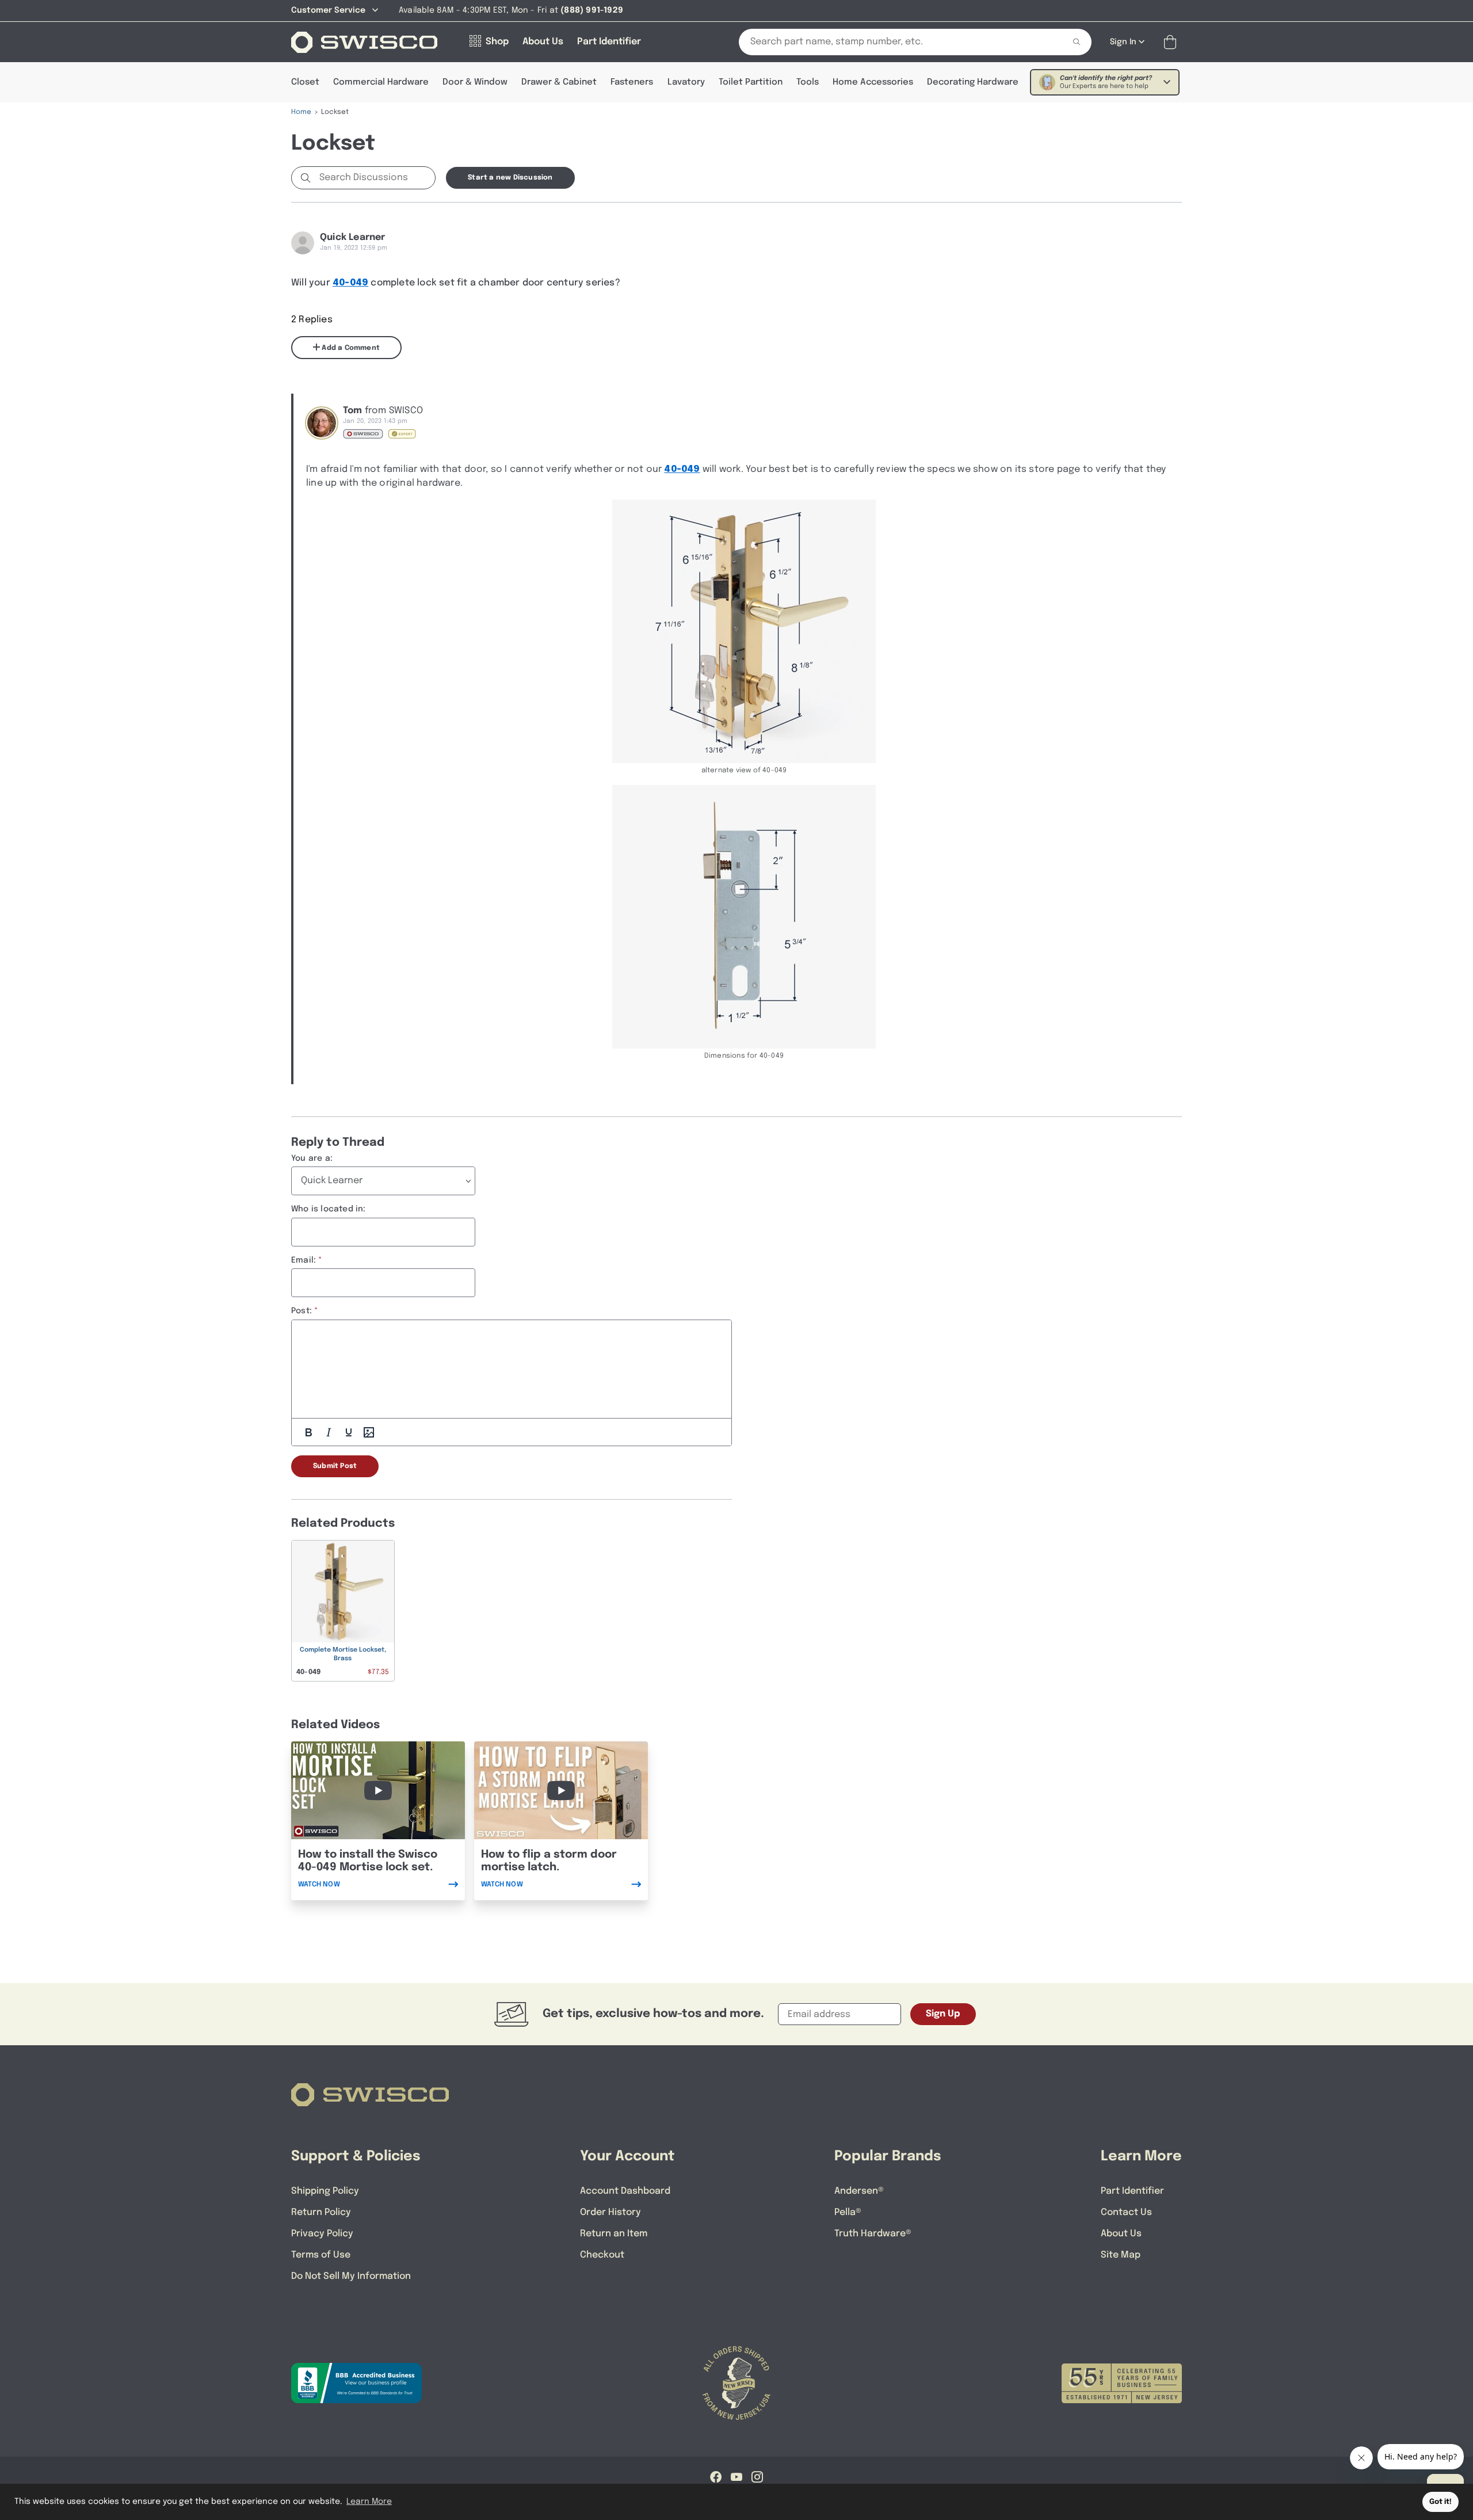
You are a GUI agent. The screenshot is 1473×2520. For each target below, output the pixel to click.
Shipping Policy (325, 2191)
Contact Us (1126, 2212)
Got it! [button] (1440, 2502)
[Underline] (349, 1432)
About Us (1121, 2234)
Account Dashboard (625, 2191)
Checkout (602, 2255)
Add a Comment (350, 348)
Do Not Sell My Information (351, 2276)
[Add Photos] (369, 1432)
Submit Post (335, 1466)
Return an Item (614, 2234)
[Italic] (329, 1432)
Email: (304, 1260)
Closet (305, 82)
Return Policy (321, 2212)
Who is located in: (329, 1209)
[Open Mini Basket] (1172, 42)
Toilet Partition (751, 82)
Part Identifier (1132, 2191)
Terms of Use (321, 2255)
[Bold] (308, 1432)
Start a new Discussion (510, 178)
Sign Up (943, 2014)
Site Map (1121, 2255)
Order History (610, 2212)
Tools (808, 82)
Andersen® (859, 2191)
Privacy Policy (322, 2234)
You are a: (312, 1158)
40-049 (350, 283)
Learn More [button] (369, 2502)
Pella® (848, 2212)
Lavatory (686, 82)
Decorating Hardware (973, 82)
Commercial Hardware (381, 82)
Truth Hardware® (873, 2234)
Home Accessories (873, 82)
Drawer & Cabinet (559, 82)
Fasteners (632, 82)
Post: (302, 1311)
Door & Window (475, 82)
